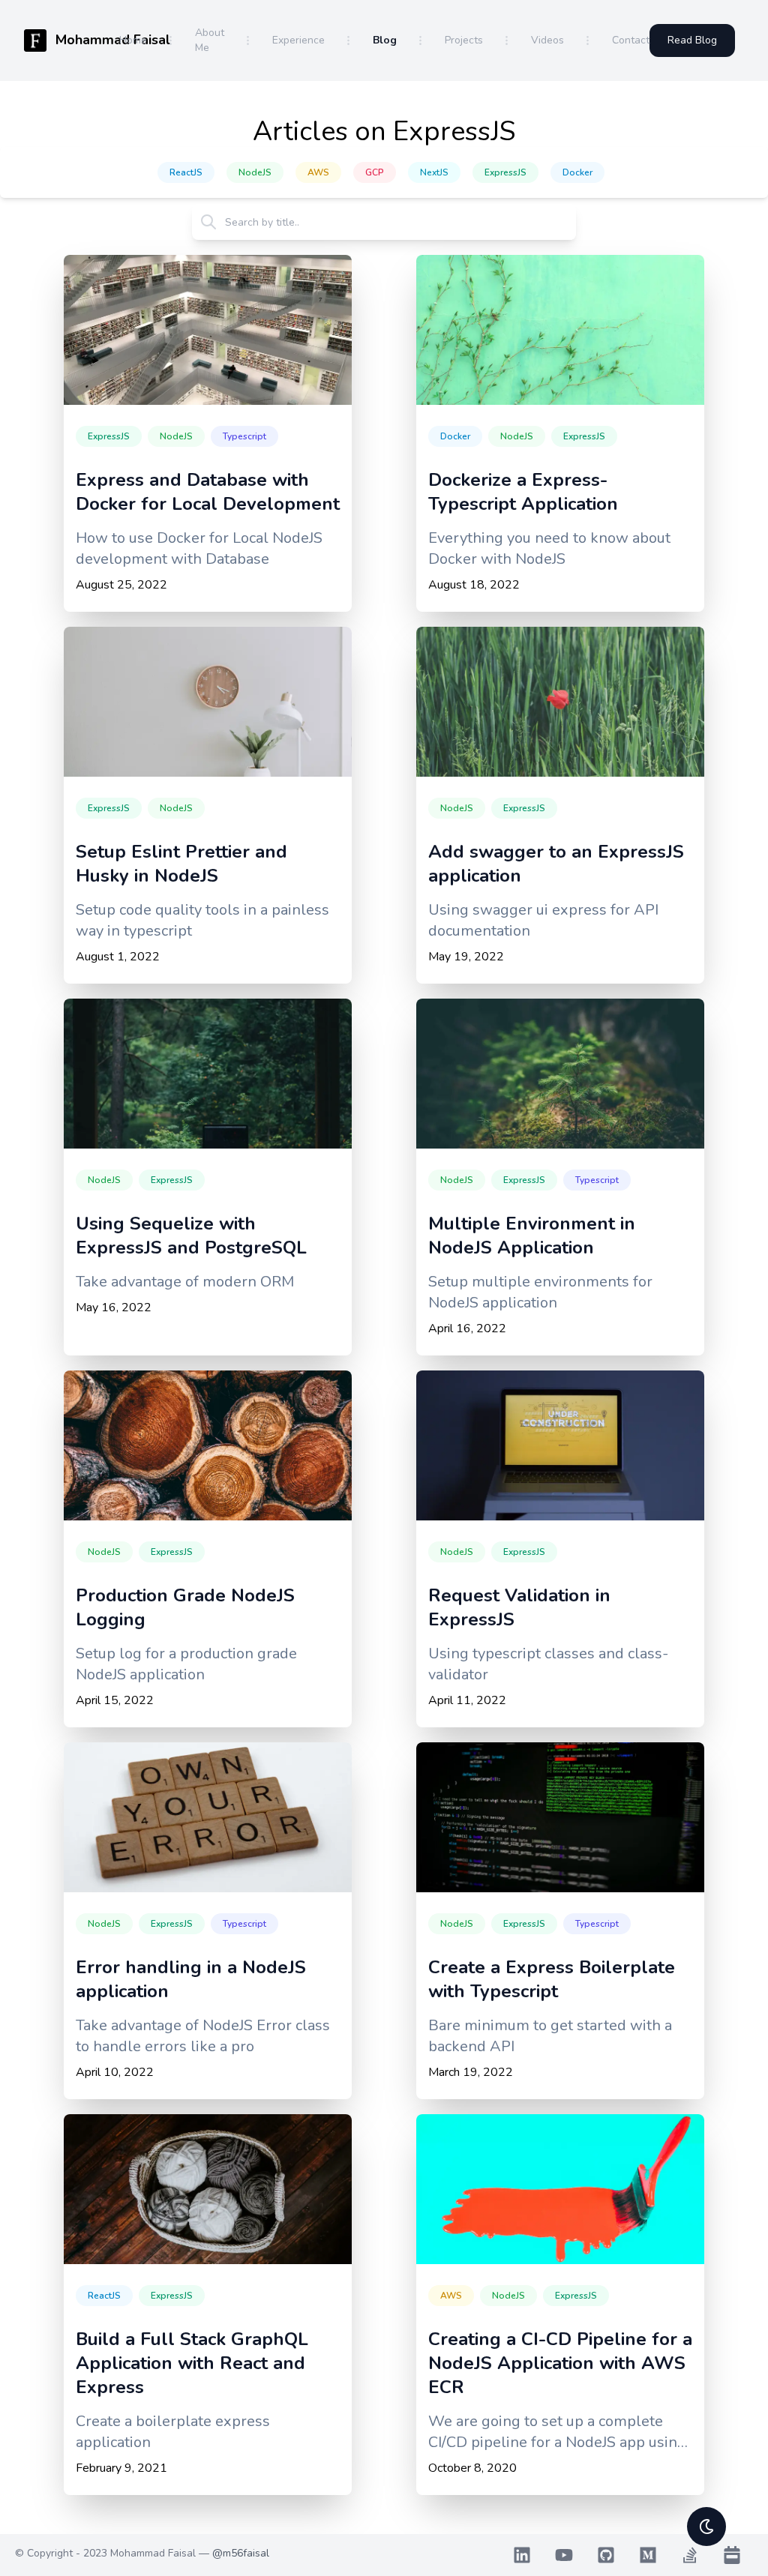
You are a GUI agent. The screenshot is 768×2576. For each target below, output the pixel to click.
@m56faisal (241, 2553)
